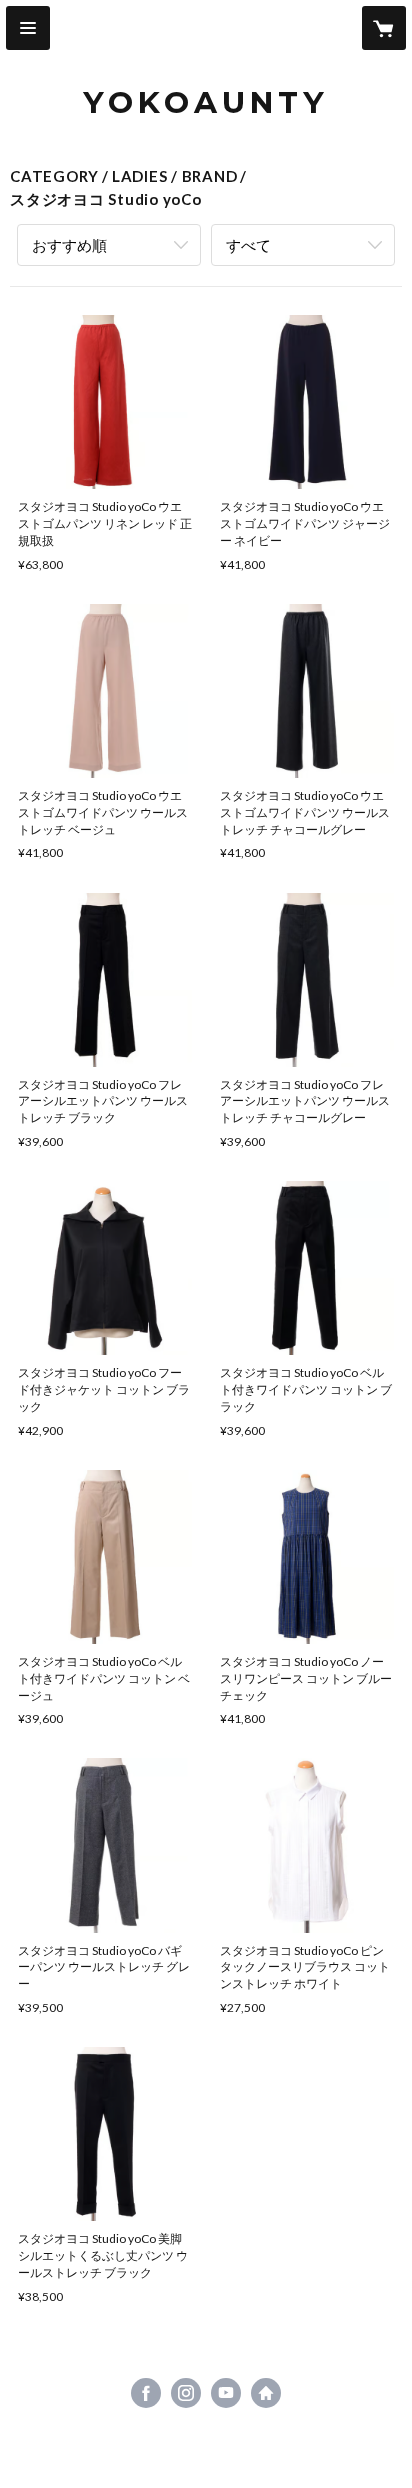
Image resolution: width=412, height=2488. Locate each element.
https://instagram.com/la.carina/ (186, 2393)
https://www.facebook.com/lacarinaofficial (146, 2393)
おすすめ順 (69, 245)
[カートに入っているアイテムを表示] (384, 28)
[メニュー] (28, 28)
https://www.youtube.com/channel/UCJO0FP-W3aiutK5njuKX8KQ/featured (226, 2393)
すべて (248, 245)
